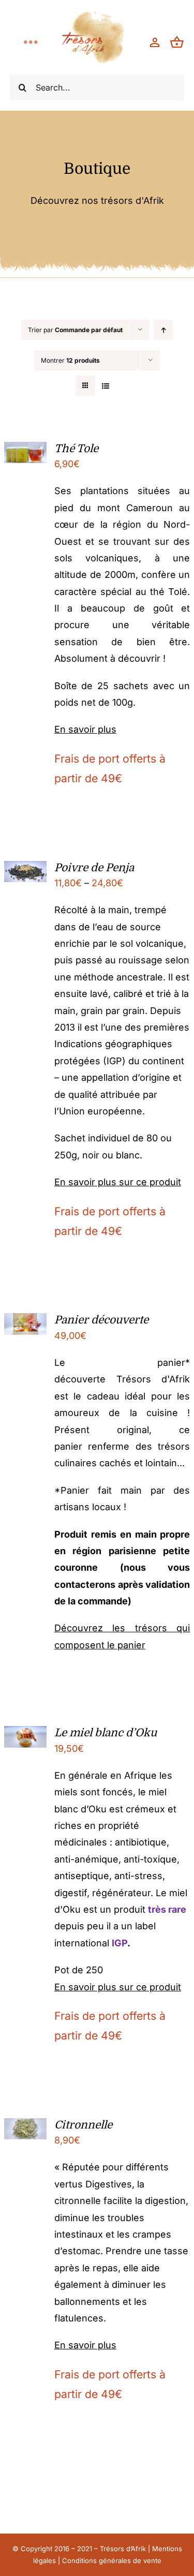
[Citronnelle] (26, 2126)
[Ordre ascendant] (163, 330)
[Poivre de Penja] (26, 869)
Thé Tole (76, 449)
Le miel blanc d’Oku (106, 1733)
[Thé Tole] (26, 450)
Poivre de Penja (94, 868)
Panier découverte (101, 1320)
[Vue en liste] (106, 386)
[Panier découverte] (26, 1321)
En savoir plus (85, 729)
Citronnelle (83, 2125)
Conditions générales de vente (112, 2560)
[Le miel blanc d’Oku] (26, 1734)
